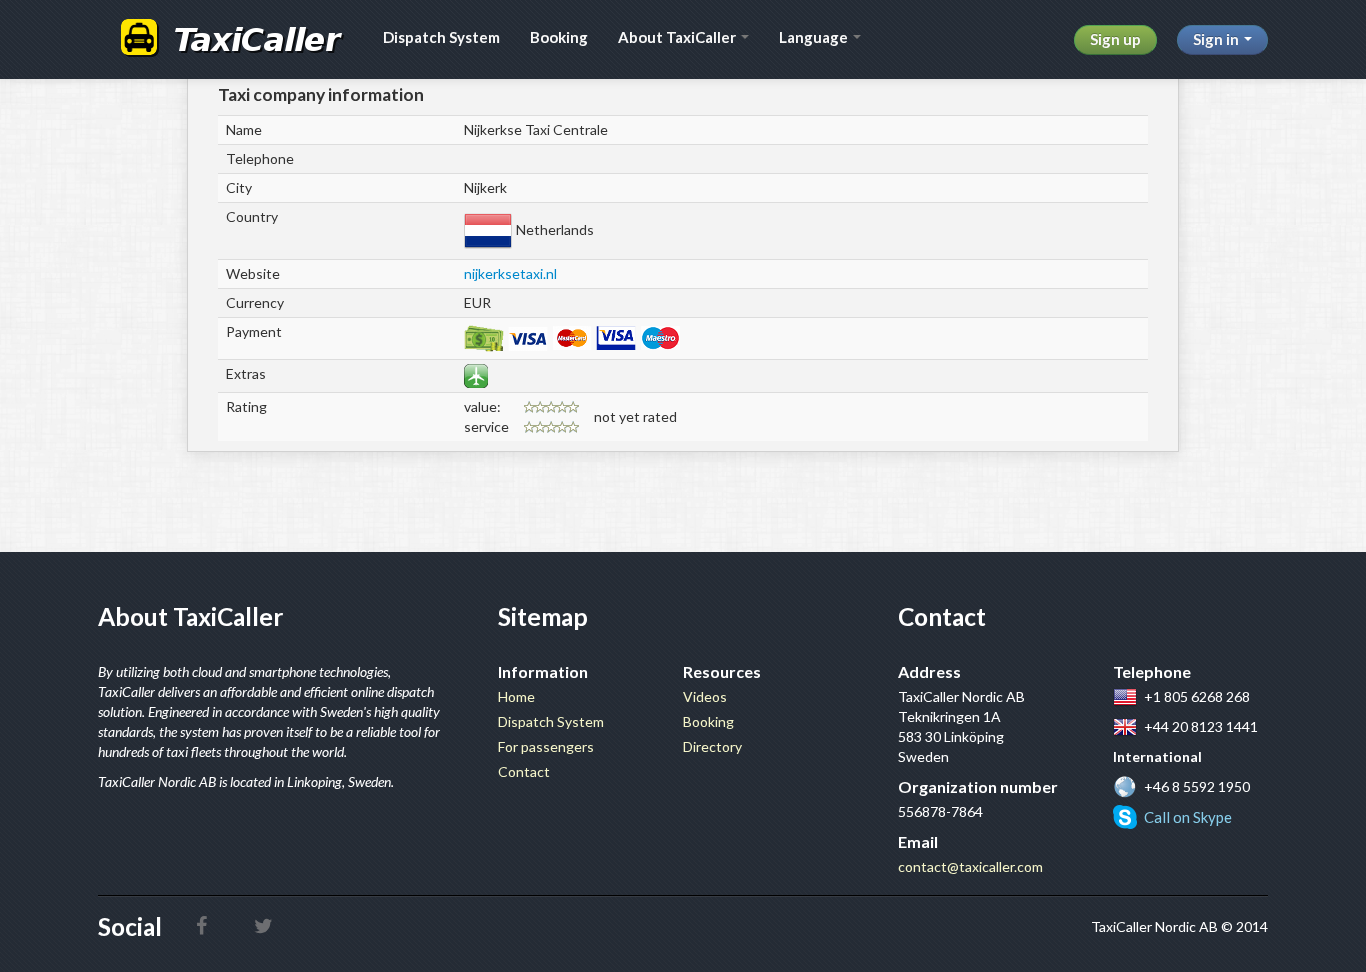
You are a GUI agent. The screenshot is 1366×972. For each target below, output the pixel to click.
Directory (712, 746)
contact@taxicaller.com (970, 866)
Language (815, 37)
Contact (524, 771)
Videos (705, 696)
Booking (559, 37)
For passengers (546, 746)
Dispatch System (441, 37)
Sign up (1115, 39)
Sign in (1217, 39)
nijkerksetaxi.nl (510, 273)
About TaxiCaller (678, 37)
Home (516, 696)
